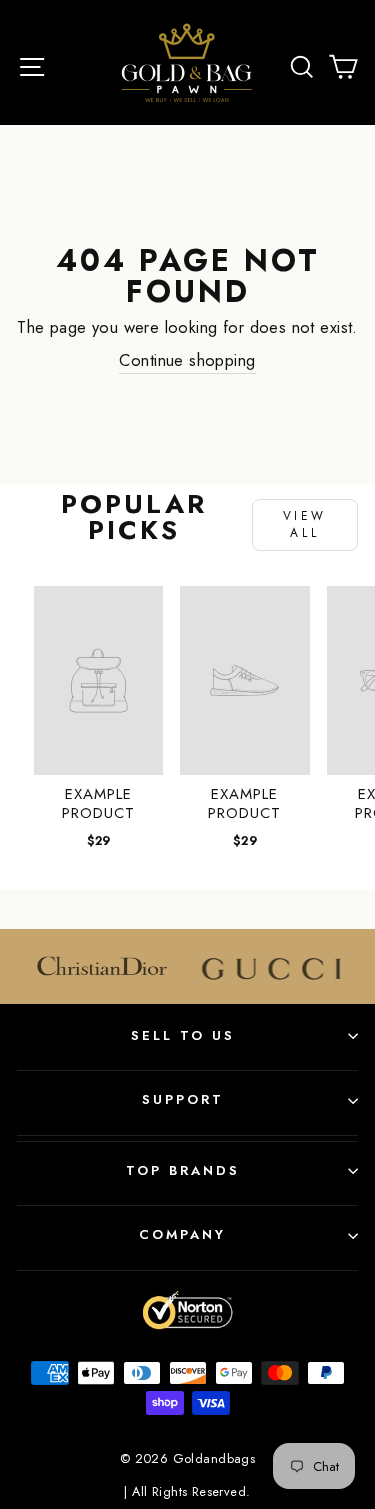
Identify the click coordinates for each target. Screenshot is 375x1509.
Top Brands (183, 1170)
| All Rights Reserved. (187, 1492)
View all (305, 524)
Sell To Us (183, 1035)
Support (183, 1099)
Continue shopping (187, 360)
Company (182, 1234)
